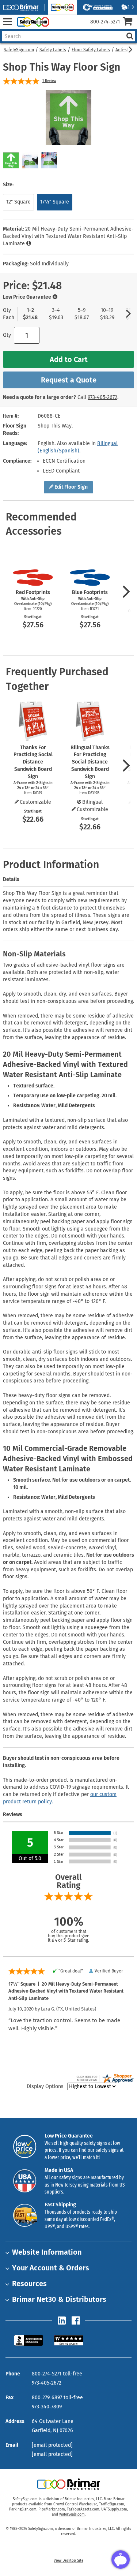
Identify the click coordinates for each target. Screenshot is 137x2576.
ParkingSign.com (23, 2509)
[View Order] (58, 28)
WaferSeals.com (72, 2515)
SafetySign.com (19, 50)
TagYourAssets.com (83, 2509)
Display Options (45, 2086)
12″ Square (18, 202)
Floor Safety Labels (91, 50)
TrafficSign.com (112, 2504)
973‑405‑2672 (102, 397)
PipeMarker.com (52, 2509)
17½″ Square (55, 202)
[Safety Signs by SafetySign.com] (32, 22)
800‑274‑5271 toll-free (57, 2374)
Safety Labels (53, 50)
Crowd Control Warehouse (75, 2504)
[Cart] (130, 22)
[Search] (130, 36)
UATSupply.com (114, 2509)
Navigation (7, 22)
